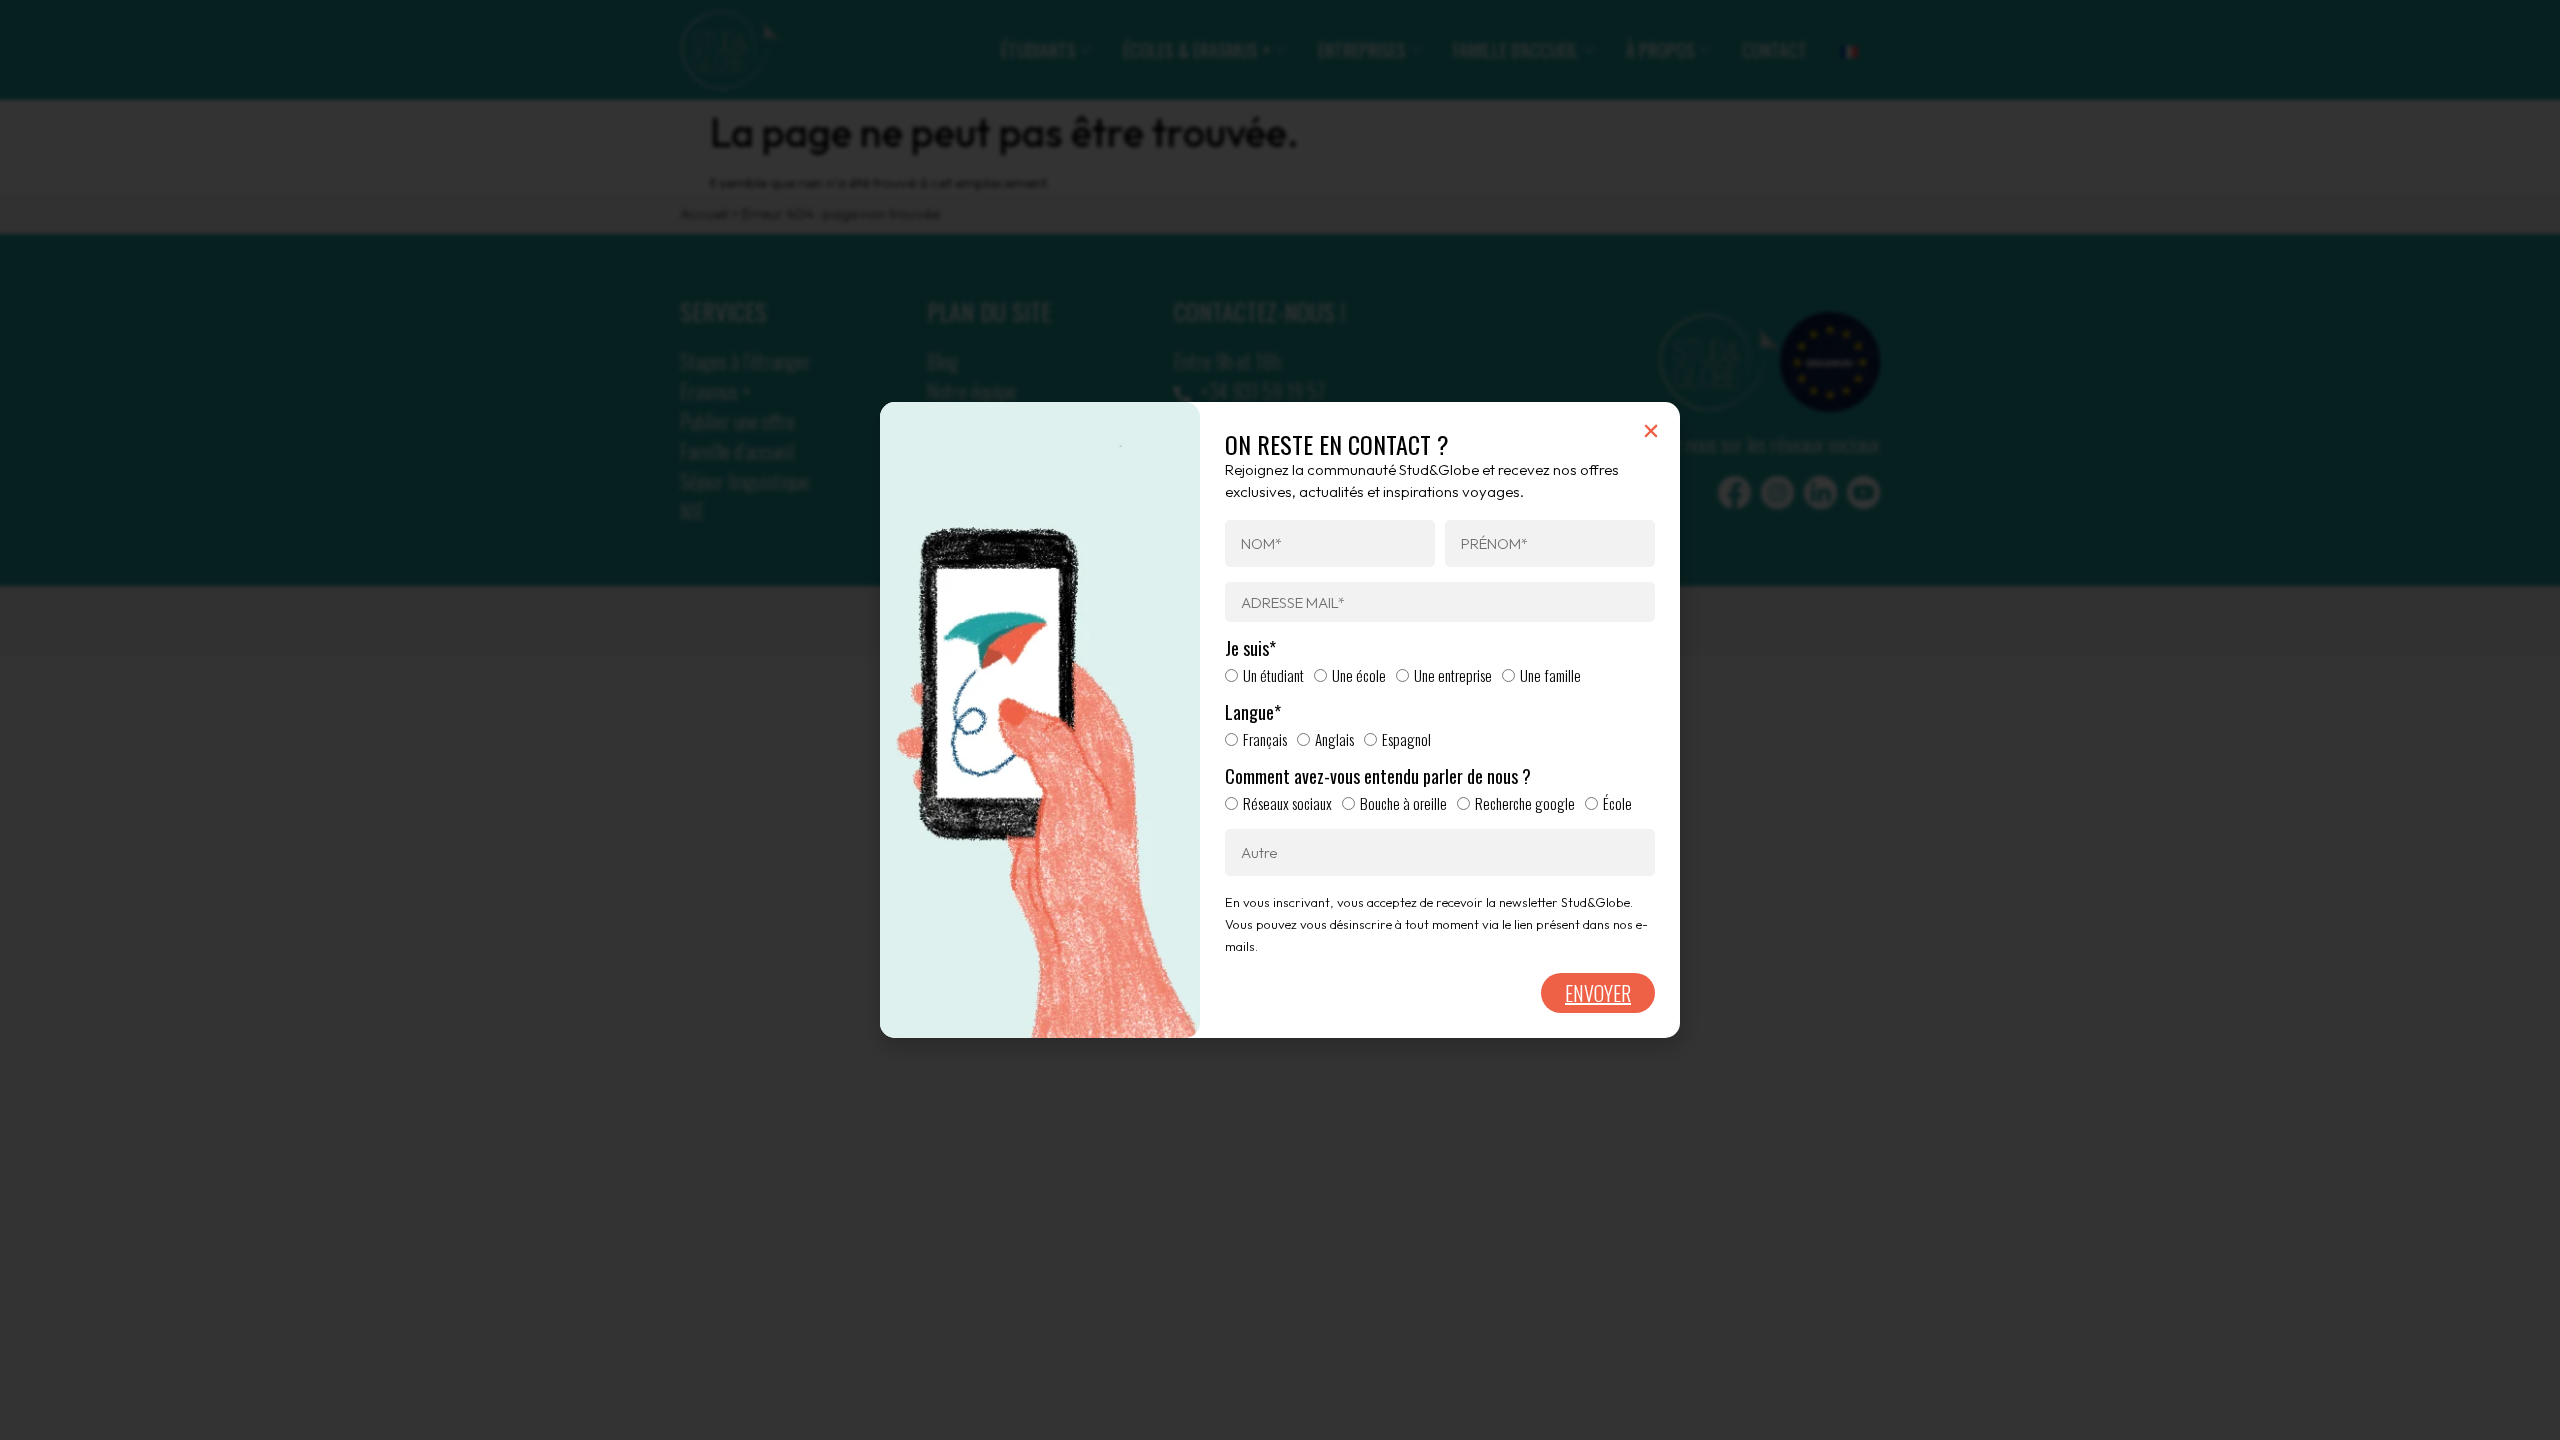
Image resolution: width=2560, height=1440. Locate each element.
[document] (1280, 720)
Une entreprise (1453, 675)
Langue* (1253, 713)
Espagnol (1406, 739)
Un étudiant (1273, 675)
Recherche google (1525, 803)
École (1617, 803)
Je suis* (1250, 649)
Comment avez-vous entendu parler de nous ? (1378, 777)
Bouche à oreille (1403, 803)
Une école (1359, 675)
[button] (1651, 431)
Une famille (1550, 675)
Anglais (1334, 739)
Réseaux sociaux (1287, 803)
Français (1265, 739)
